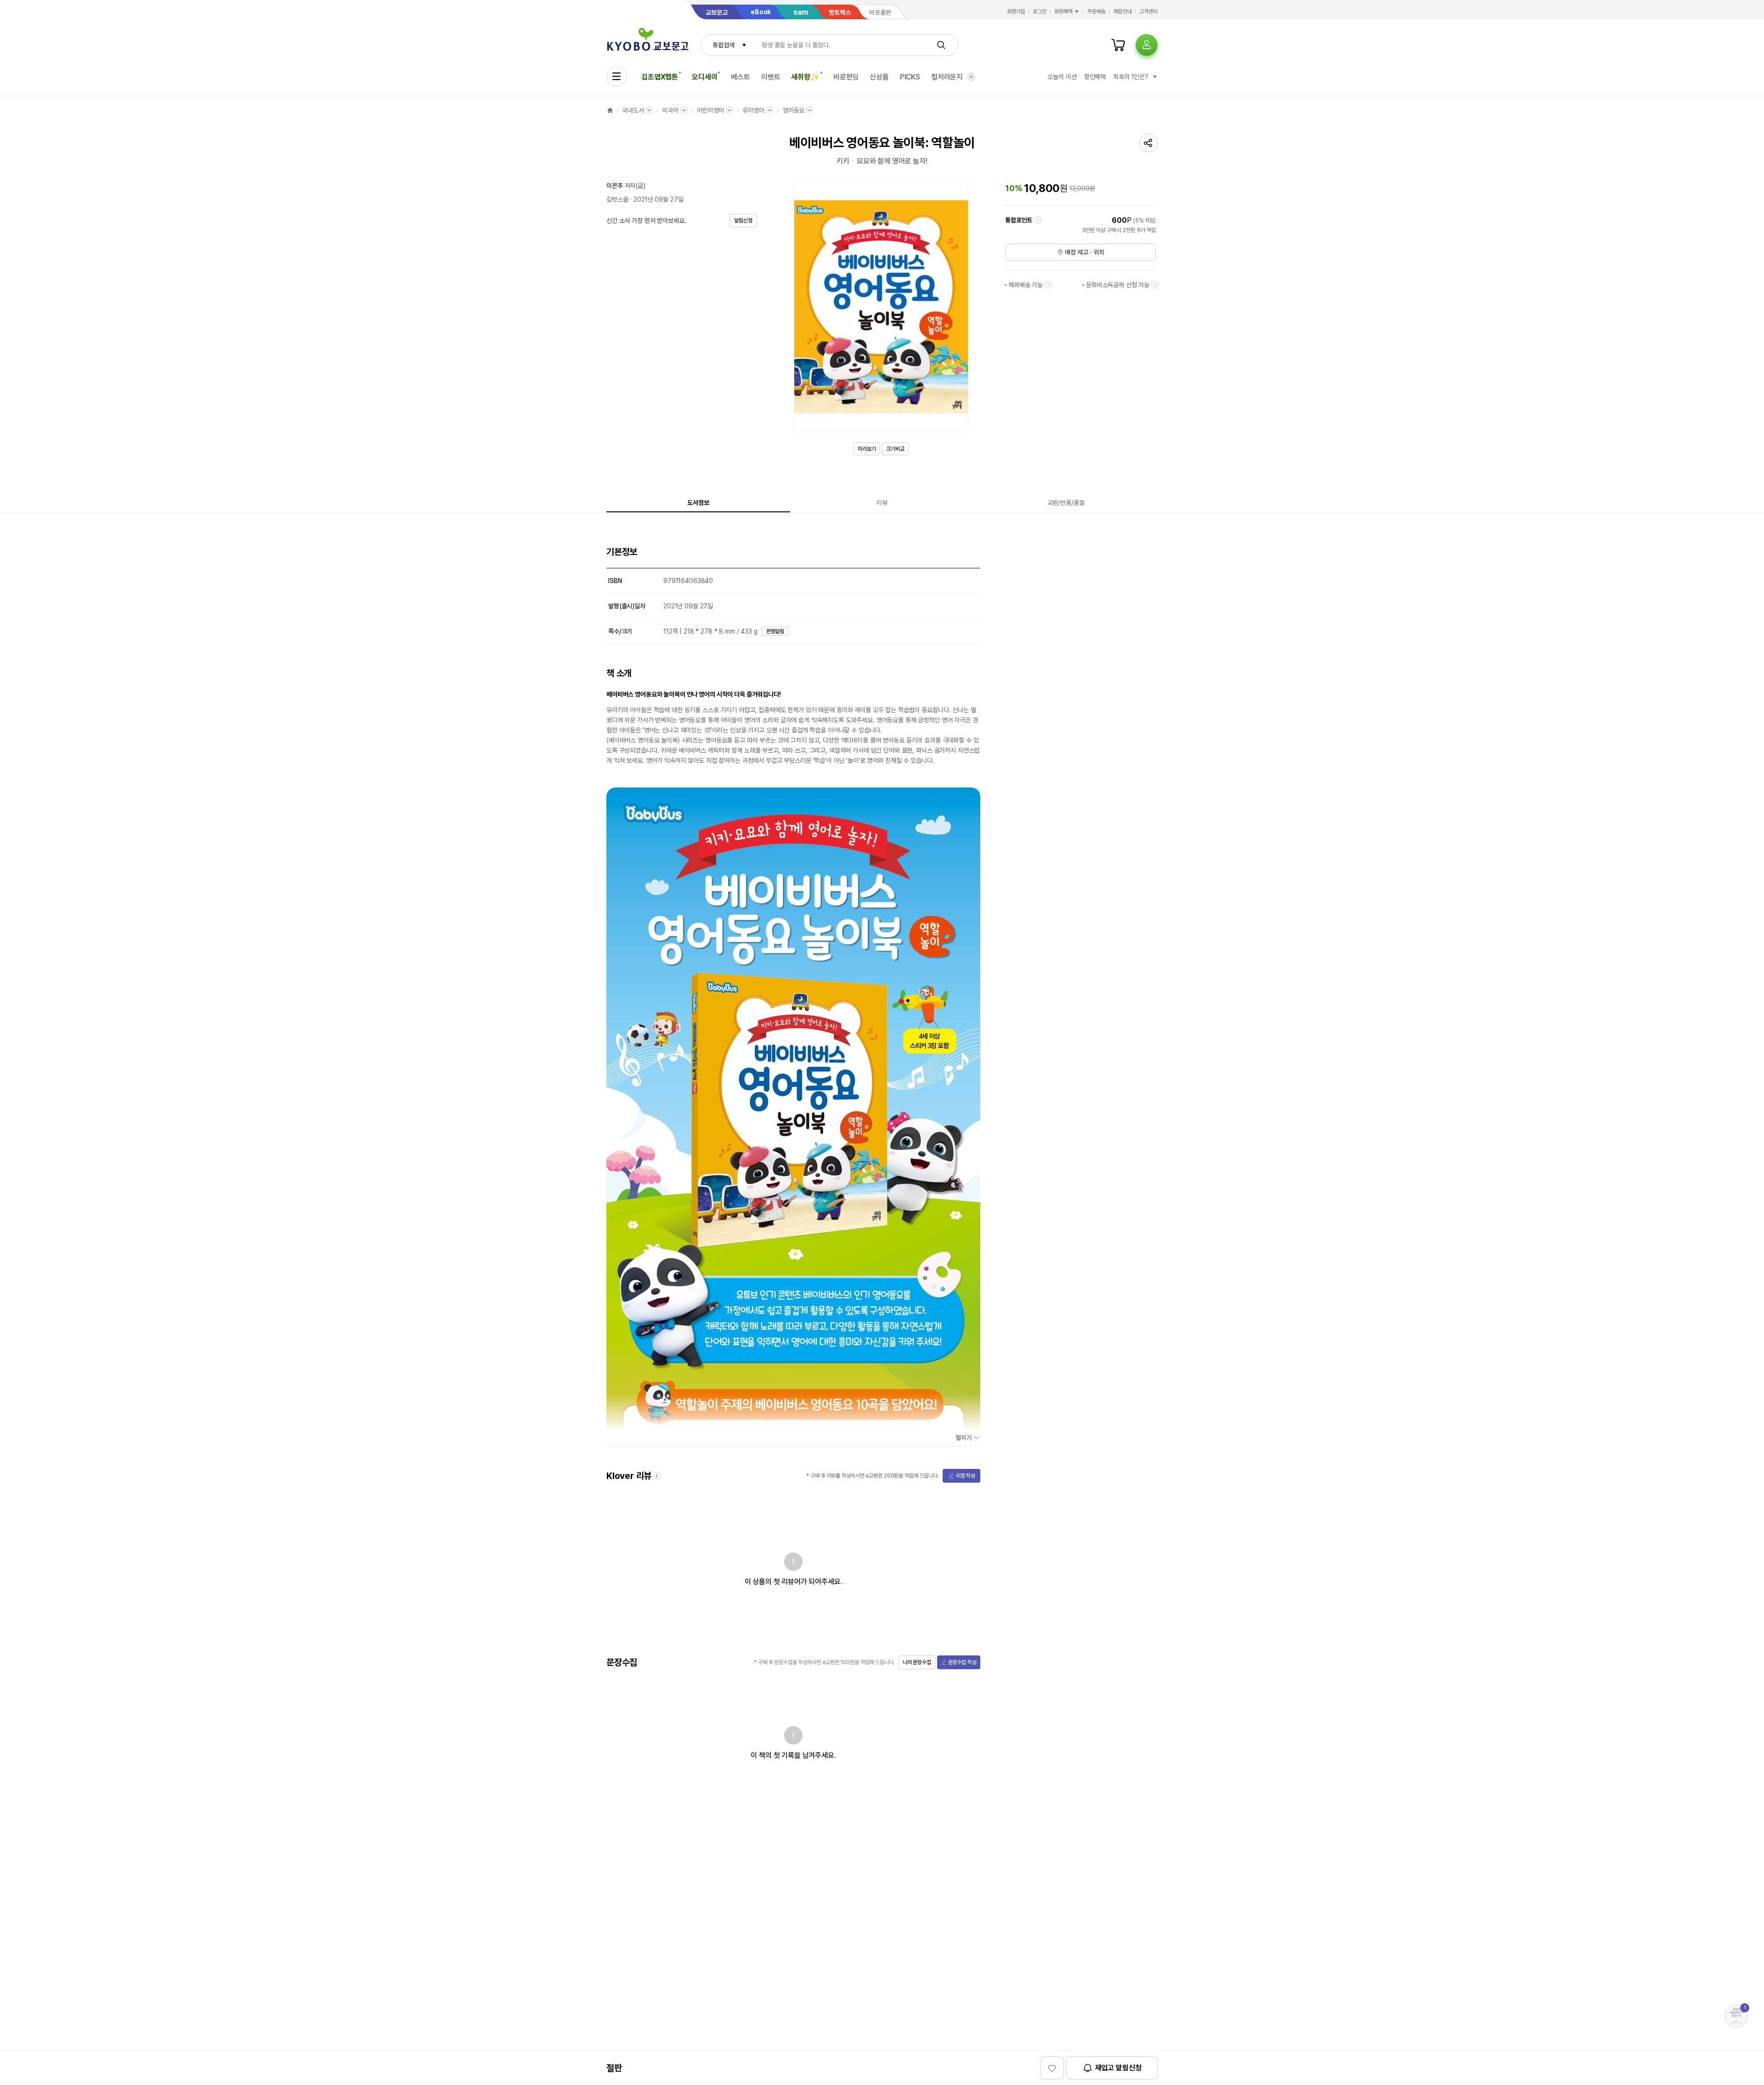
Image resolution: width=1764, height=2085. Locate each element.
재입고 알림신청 (1118, 2068)
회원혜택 (1063, 11)
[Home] (610, 110)
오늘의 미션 (1062, 77)
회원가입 (1016, 11)
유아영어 (753, 110)
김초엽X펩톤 (660, 77)
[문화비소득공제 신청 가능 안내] (1155, 285)
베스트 (741, 77)
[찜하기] (1052, 2068)
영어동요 (794, 110)
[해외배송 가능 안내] (1048, 285)
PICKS (910, 77)
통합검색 (723, 45)
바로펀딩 (846, 77)
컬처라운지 (947, 77)
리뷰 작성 (966, 1476)
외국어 (670, 110)
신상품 (879, 77)
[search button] (941, 45)
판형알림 (775, 631)
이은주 (615, 186)
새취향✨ (805, 77)
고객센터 (1148, 11)
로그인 (1040, 11)
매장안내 (1123, 11)
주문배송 (1097, 11)
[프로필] (1147, 45)
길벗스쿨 (617, 199)
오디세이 (704, 77)
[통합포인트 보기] (1038, 220)
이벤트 (771, 77)
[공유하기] (1148, 143)
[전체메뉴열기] (616, 76)
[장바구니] (1118, 45)
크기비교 (895, 449)
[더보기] (971, 77)
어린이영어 (710, 110)
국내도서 (633, 110)
